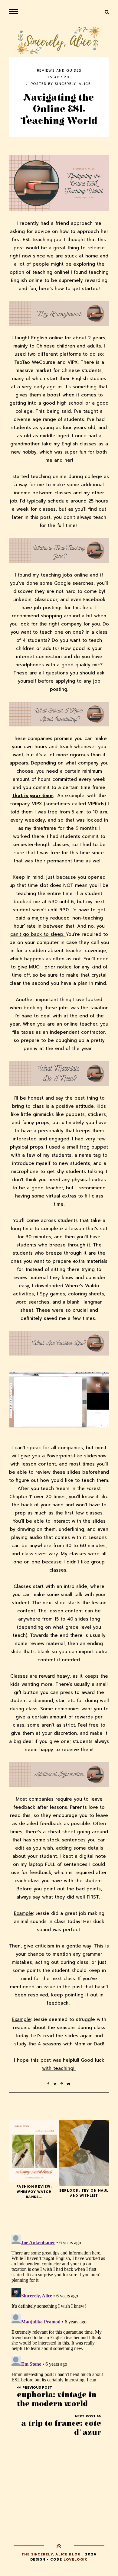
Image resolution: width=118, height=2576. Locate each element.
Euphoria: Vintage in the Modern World (57, 2399)
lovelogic (76, 2560)
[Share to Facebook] (50, 2084)
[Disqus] (59, 2308)
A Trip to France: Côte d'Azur (61, 2428)
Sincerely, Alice (73, 84)
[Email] (69, 2084)
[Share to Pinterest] (64, 2084)
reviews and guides (59, 71)
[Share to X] (57, 2084)
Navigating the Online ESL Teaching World (59, 109)
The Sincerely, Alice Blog (51, 2554)
